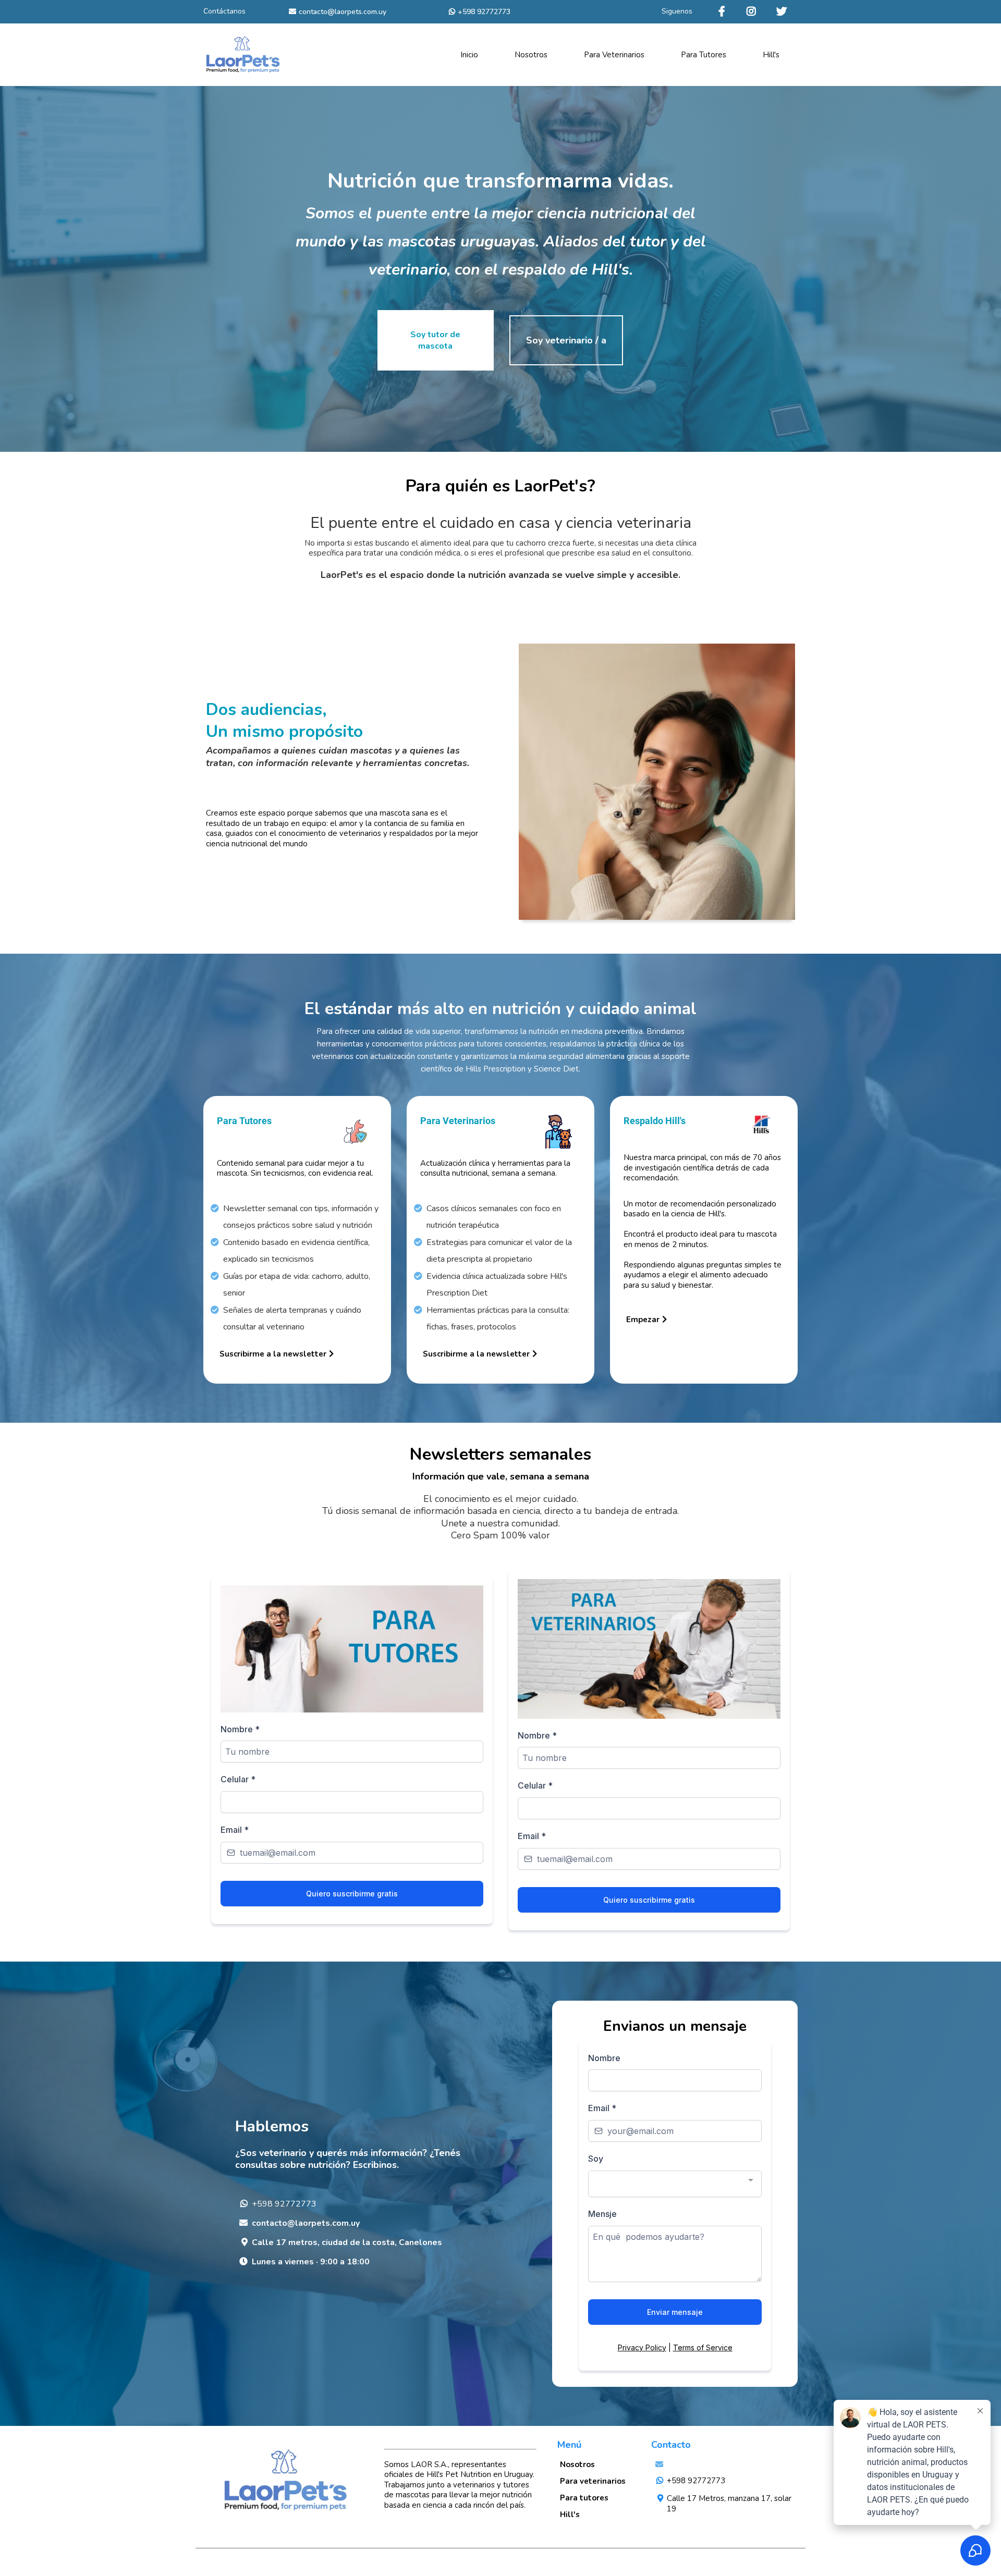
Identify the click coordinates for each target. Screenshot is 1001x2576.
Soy (596, 2159)
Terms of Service (703, 2347)
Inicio (469, 55)
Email (235, 1830)
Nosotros (531, 55)
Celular (238, 1779)
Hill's (771, 55)
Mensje (602, 2214)
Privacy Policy (642, 2347)
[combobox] (675, 2184)
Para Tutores (704, 55)
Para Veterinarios (614, 55)
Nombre (240, 1729)
